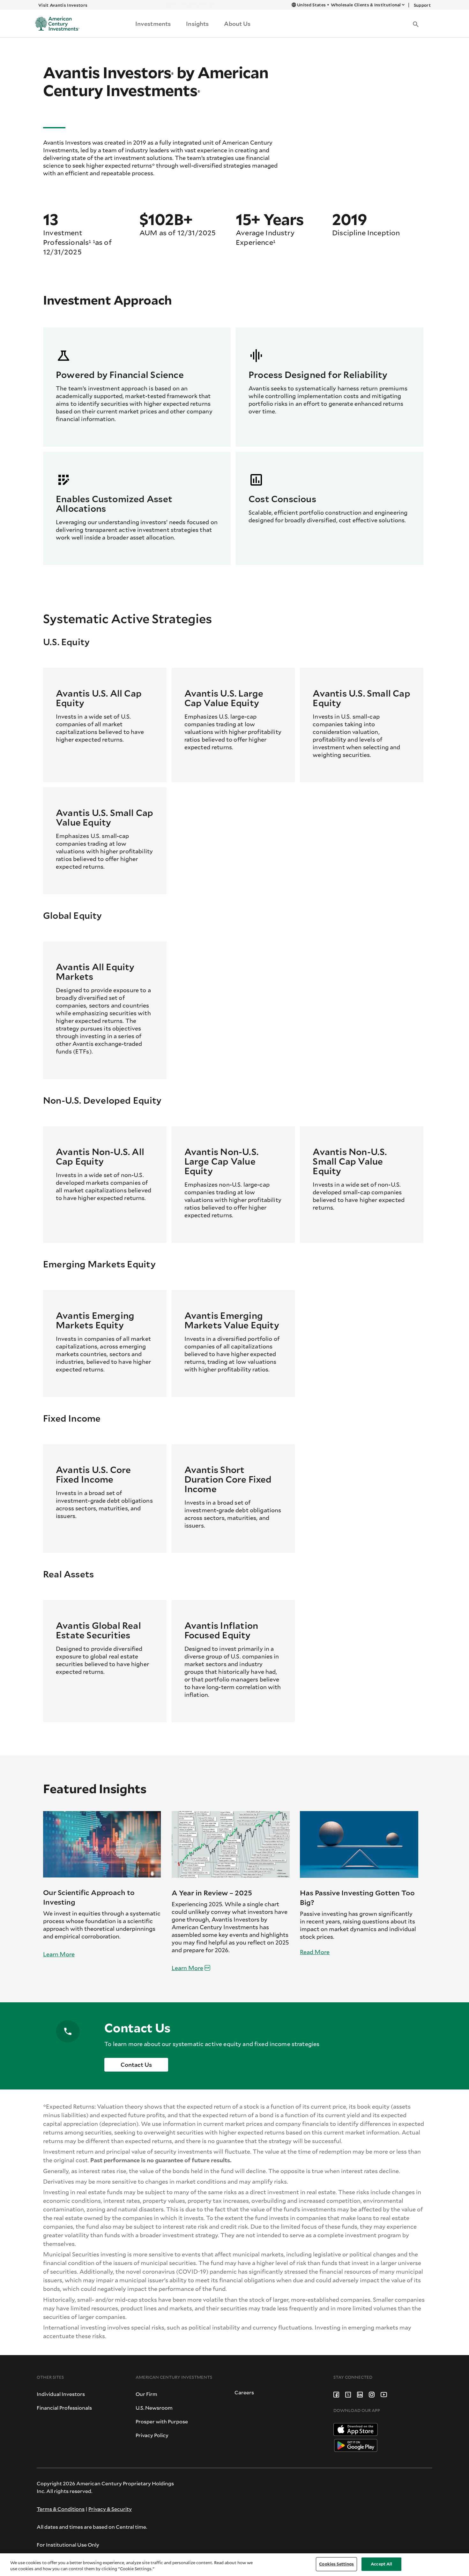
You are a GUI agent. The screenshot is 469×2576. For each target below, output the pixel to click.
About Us (237, 24)
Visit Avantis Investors (63, 5)
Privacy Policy (152, 2435)
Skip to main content (191, 5)
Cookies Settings (336, 2564)
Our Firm (146, 2394)
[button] (416, 24)
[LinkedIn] (360, 2394)
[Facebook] (336, 2394)
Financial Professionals (64, 2408)
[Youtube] (384, 2394)
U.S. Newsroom (154, 2408)
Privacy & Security (110, 2509)
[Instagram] (372, 2394)
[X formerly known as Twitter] (348, 2394)
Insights (197, 24)
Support (422, 5)
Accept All (381, 2564)
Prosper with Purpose (162, 2421)
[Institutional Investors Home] (55, 24)
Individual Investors (61, 2394)
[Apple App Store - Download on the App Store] (356, 2429)
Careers (244, 2392)
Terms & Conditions (61, 2509)
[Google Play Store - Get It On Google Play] (356, 2445)
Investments (153, 24)
